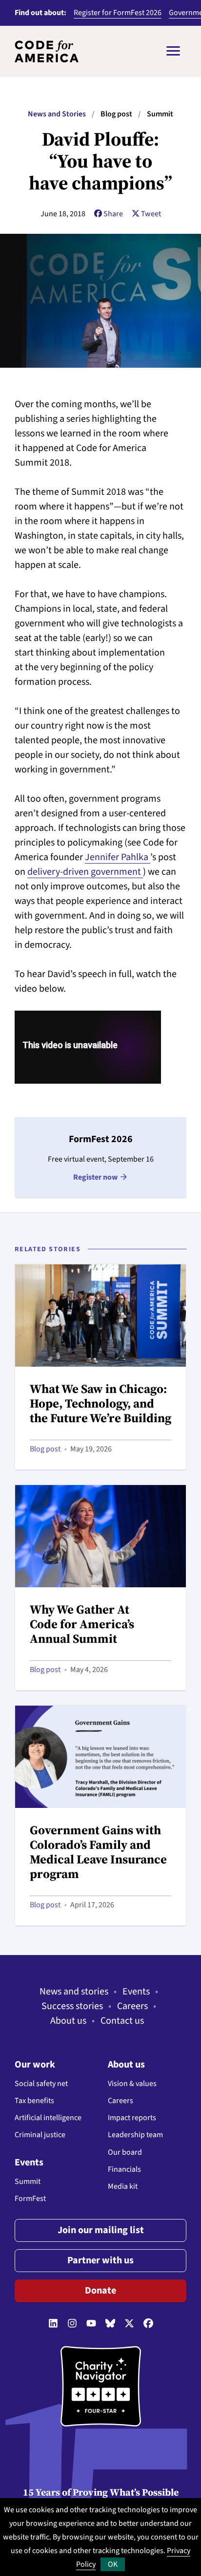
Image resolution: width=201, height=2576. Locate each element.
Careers (132, 2006)
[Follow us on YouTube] (91, 2324)
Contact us (122, 2021)
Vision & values (132, 2084)
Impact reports (132, 2118)
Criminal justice (40, 2135)
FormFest (30, 2199)
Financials (124, 2169)
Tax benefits (34, 2101)
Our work (35, 2065)
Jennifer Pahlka (118, 857)
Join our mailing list (101, 2230)
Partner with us (100, 2260)
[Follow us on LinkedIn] (53, 2324)
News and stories (74, 1992)
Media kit (123, 2186)
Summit (28, 2181)
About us (68, 2021)
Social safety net (41, 2084)
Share (113, 214)
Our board (125, 2152)
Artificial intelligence (48, 2118)
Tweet (151, 214)
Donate (100, 2291)
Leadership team (135, 2135)
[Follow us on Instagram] (72, 2324)
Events (136, 1992)
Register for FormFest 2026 (118, 13)
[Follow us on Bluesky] (110, 2324)
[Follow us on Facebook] (148, 2324)
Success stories (72, 2006)
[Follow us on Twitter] (129, 2324)
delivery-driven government (85, 872)
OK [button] (113, 2564)
